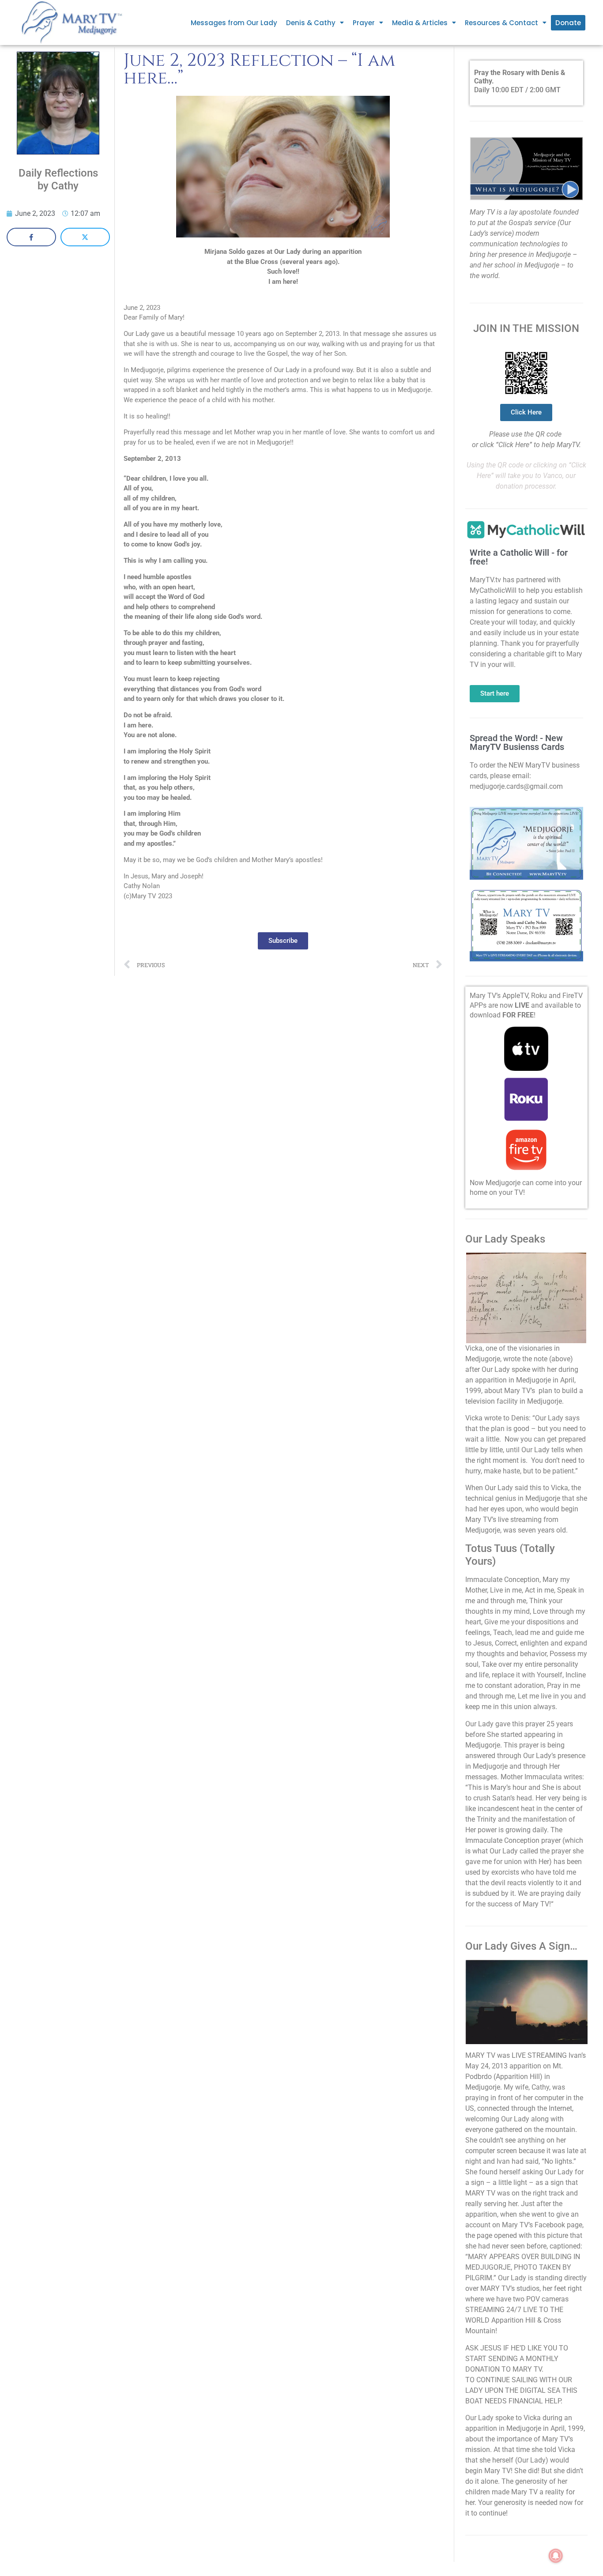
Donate (568, 23)
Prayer (364, 23)
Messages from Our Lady (234, 23)
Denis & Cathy (311, 23)
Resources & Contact (501, 23)
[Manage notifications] (556, 2556)
